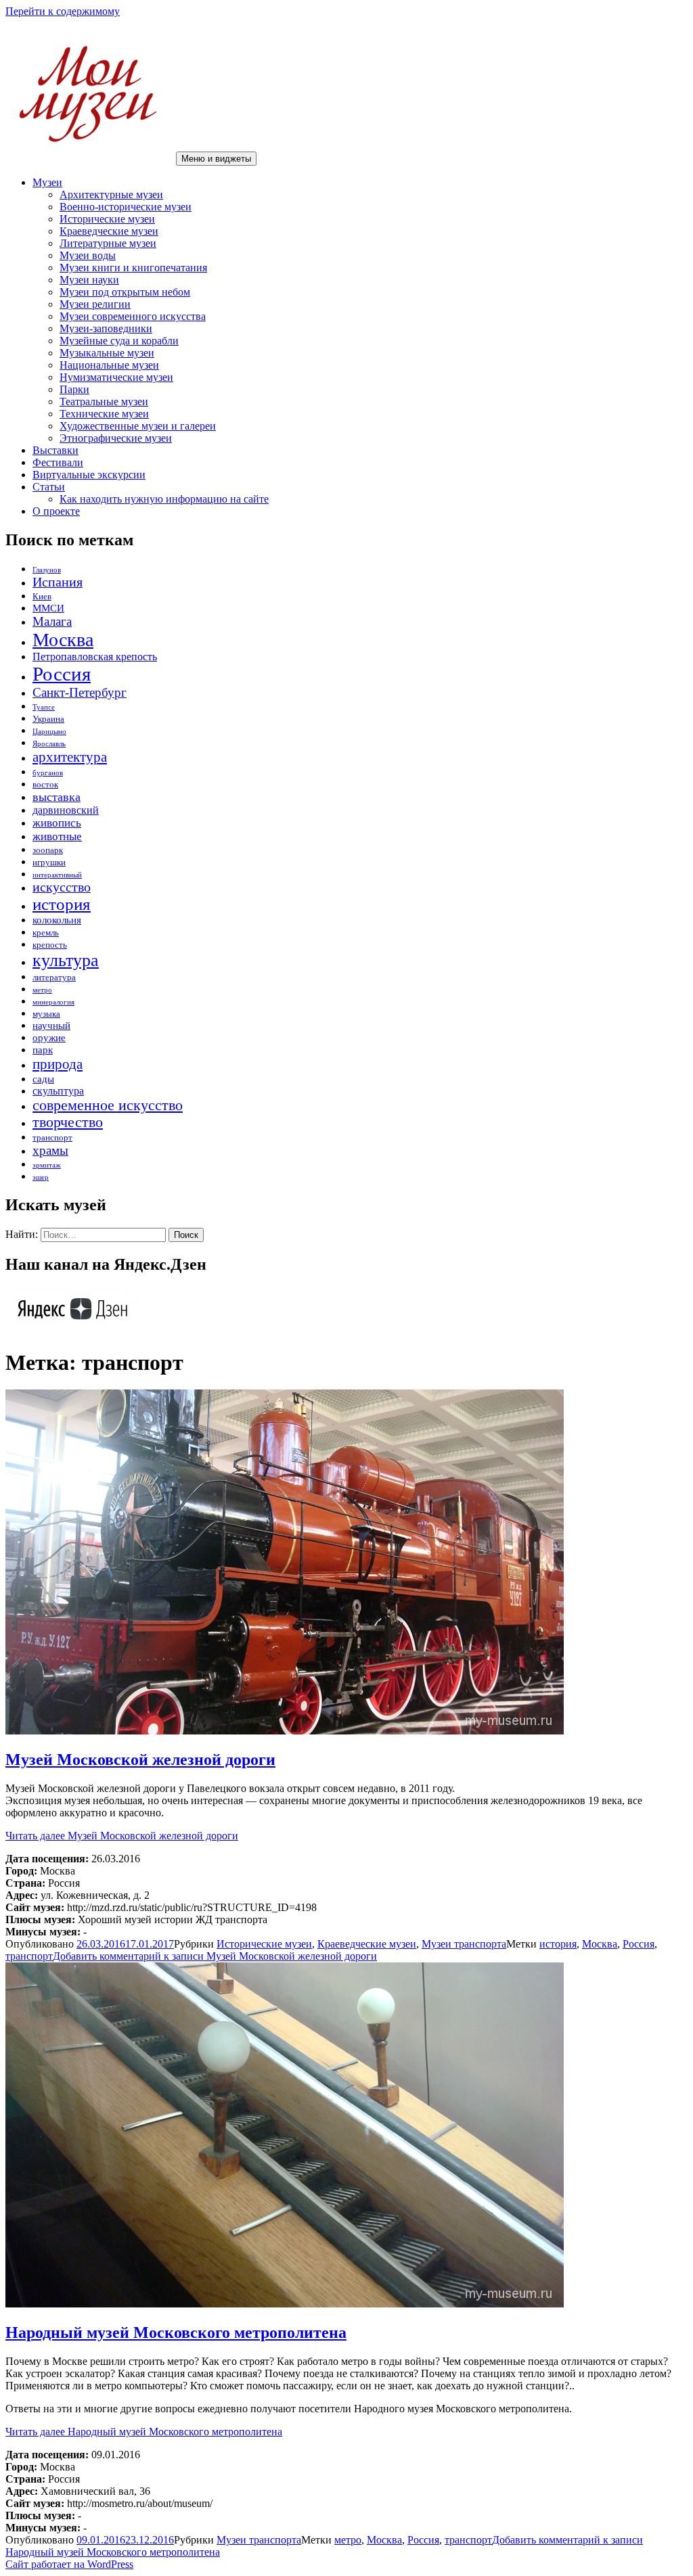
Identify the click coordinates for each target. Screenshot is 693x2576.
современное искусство (108, 1105)
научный (51, 1026)
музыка (46, 1014)
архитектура (70, 757)
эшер (41, 1177)
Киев (42, 596)
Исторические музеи (107, 219)
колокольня (57, 920)
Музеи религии (95, 304)
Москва (63, 640)
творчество (68, 1122)
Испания (58, 582)
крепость (50, 945)
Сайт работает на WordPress (69, 2564)
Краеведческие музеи (109, 231)
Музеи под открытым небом (125, 292)
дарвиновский (66, 810)
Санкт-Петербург (80, 692)
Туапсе (44, 707)
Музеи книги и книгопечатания (133, 268)
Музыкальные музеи (107, 353)
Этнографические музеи (116, 438)
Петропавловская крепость (95, 657)
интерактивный (57, 875)
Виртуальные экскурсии (89, 475)
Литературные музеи (108, 243)
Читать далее (122, 1836)
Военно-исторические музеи (126, 207)
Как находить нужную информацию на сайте (164, 499)
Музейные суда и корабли (119, 341)
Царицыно (49, 732)
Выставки (55, 450)
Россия (62, 674)
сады (43, 1079)
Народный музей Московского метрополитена (176, 2332)
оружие (49, 1038)
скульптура (58, 1091)
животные (57, 836)
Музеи (47, 182)
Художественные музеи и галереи (138, 426)
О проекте (56, 511)
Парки (74, 389)
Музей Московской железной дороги (140, 1759)
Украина (48, 719)
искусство (62, 887)
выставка (57, 797)
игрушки (49, 862)
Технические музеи (104, 414)
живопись (57, 823)
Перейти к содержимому (63, 11)
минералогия (53, 1002)
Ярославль (49, 744)
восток (45, 784)
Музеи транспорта (464, 1944)
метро (42, 990)
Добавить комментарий (215, 1956)
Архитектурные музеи (111, 194)
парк (43, 1050)
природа (58, 1064)
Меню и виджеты (216, 159)
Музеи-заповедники (106, 328)
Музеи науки (89, 280)
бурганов (48, 773)
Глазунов (47, 570)
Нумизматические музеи (116, 377)
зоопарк (48, 850)
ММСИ (48, 608)
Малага (52, 621)
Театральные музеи (104, 401)
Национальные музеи (109, 365)
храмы (50, 1150)
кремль (46, 933)
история (62, 904)
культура (66, 960)
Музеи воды (88, 255)
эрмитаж (47, 1165)
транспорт (52, 1137)
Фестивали (58, 462)
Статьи (49, 487)
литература (54, 977)
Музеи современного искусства (133, 316)
